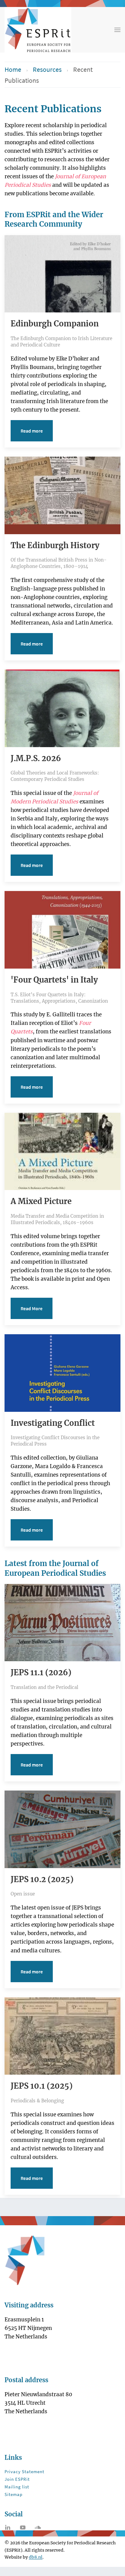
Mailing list (17, 2487)
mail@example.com (37, 2360)
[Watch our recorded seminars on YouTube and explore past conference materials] (23, 2527)
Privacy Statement (24, 2472)
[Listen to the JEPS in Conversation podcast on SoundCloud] (38, 2527)
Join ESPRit (17, 2479)
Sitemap (14, 2494)
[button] (117, 30)
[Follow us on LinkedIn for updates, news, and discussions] (8, 2527)
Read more (32, 431)
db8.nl (36, 2557)
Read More (32, 1308)
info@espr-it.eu (32, 2426)
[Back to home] (38, 30)
